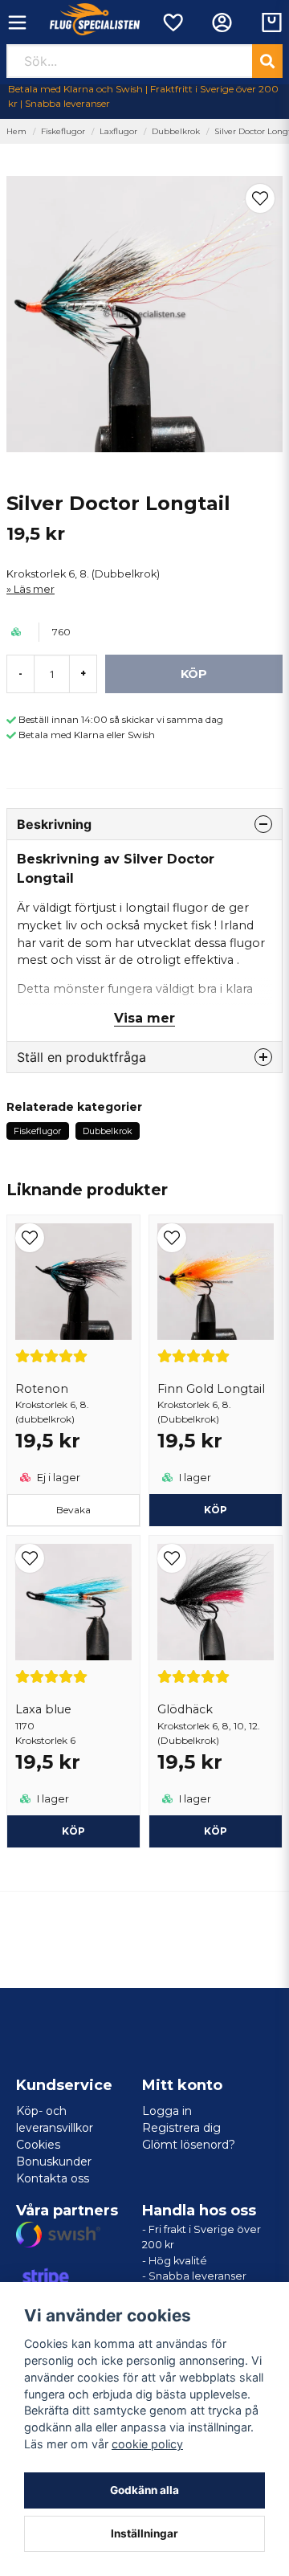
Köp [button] (216, 1510)
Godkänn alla (144, 2490)
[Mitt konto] (222, 22)
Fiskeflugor (63, 131)
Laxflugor (118, 131)
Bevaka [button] (73, 1510)
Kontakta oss (53, 2178)
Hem (16, 131)
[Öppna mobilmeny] (17, 22)
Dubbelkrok (176, 131)
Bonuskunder (54, 2162)
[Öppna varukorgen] (272, 22)
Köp (73, 1831)
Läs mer (34, 589)
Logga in (167, 2111)
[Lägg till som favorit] (172, 22)
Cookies (38, 2145)
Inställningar (144, 2533)
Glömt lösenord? (189, 2145)
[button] (260, 198)
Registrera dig (181, 2128)
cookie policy (147, 2444)
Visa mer (144, 1018)
